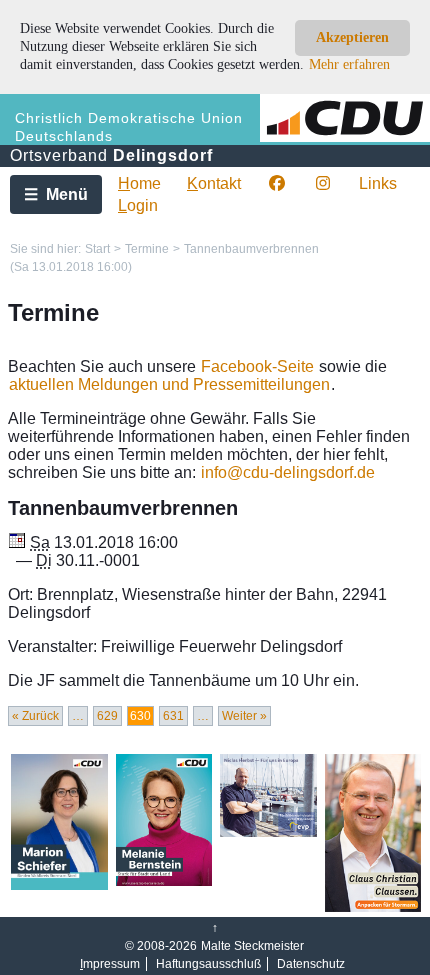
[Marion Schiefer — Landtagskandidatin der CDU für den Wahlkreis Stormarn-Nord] (59, 886)
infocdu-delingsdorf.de (288, 472)
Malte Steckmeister (252, 946)
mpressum (110, 964)
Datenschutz (311, 964)
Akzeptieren (352, 37)
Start (97, 249)
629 (107, 716)
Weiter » (244, 716)
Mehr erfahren (349, 64)
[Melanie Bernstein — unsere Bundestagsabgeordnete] (164, 882)
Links (378, 183)
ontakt (214, 183)
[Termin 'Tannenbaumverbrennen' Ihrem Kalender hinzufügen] (17, 542)
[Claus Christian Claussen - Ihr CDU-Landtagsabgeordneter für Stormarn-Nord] (373, 908)
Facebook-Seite (257, 366)
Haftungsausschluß (208, 964)
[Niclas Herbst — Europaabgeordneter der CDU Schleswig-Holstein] (268, 833)
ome (139, 183)
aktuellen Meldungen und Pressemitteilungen (169, 384)
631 (173, 716)
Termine (147, 249)
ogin (138, 205)
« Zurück (35, 716)
